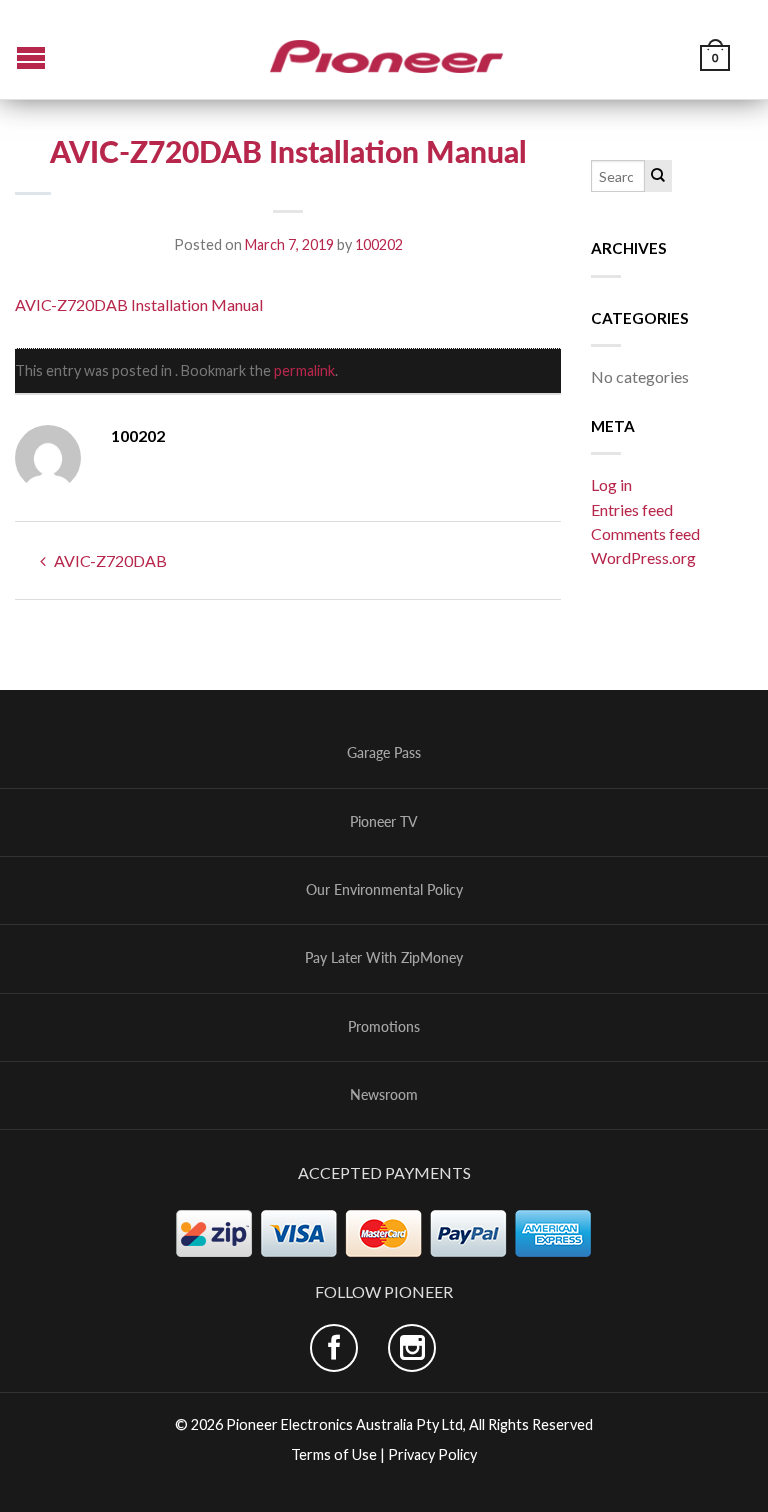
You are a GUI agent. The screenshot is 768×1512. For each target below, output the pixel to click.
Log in (611, 484)
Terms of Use (334, 1454)
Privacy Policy (432, 1454)
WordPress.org (643, 557)
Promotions (384, 1027)
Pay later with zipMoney (384, 958)
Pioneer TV (384, 822)
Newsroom (384, 1095)
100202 (379, 244)
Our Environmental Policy (384, 890)
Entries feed (632, 509)
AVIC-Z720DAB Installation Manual (139, 304)
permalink (304, 370)
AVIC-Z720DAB (109, 560)
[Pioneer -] (387, 49)
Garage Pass (384, 753)
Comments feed (645, 533)
